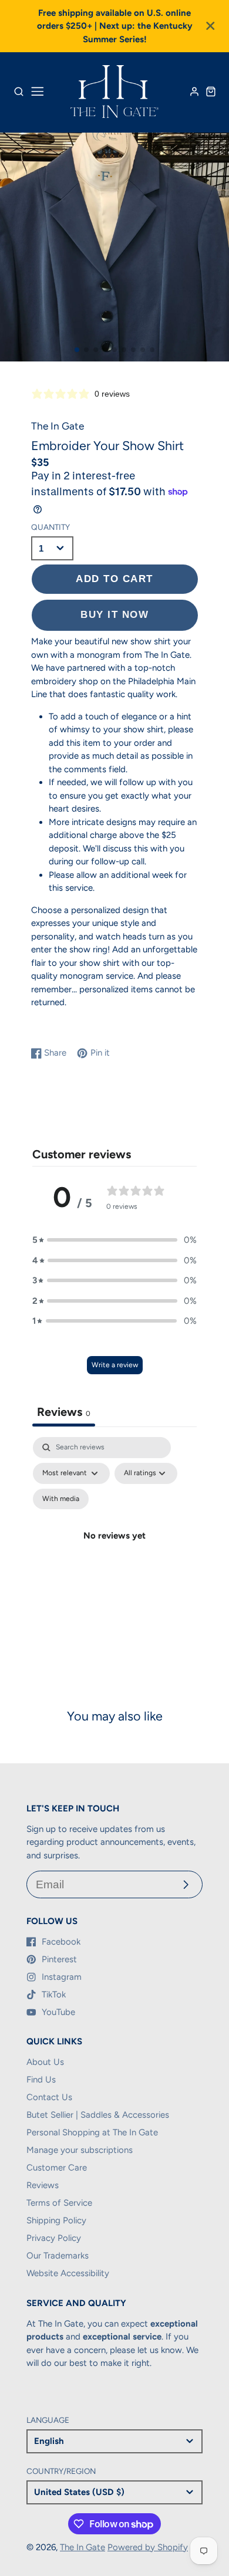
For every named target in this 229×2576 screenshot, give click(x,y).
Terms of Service (59, 2203)
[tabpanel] (114, 1550)
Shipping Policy (56, 2220)
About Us (45, 2062)
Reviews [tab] (64, 1412)
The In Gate (82, 2547)
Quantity (50, 527)
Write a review (115, 1365)
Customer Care (57, 2168)
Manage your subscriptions (80, 2150)
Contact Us (49, 2097)
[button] (77, 350)
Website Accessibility (68, 2273)
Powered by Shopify (148, 2547)
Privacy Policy (54, 2238)
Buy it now (114, 614)
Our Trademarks (58, 2256)
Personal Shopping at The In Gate (92, 2132)
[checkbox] (61, 1499)
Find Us (41, 2080)
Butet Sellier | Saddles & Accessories (98, 2115)
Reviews (43, 2185)
